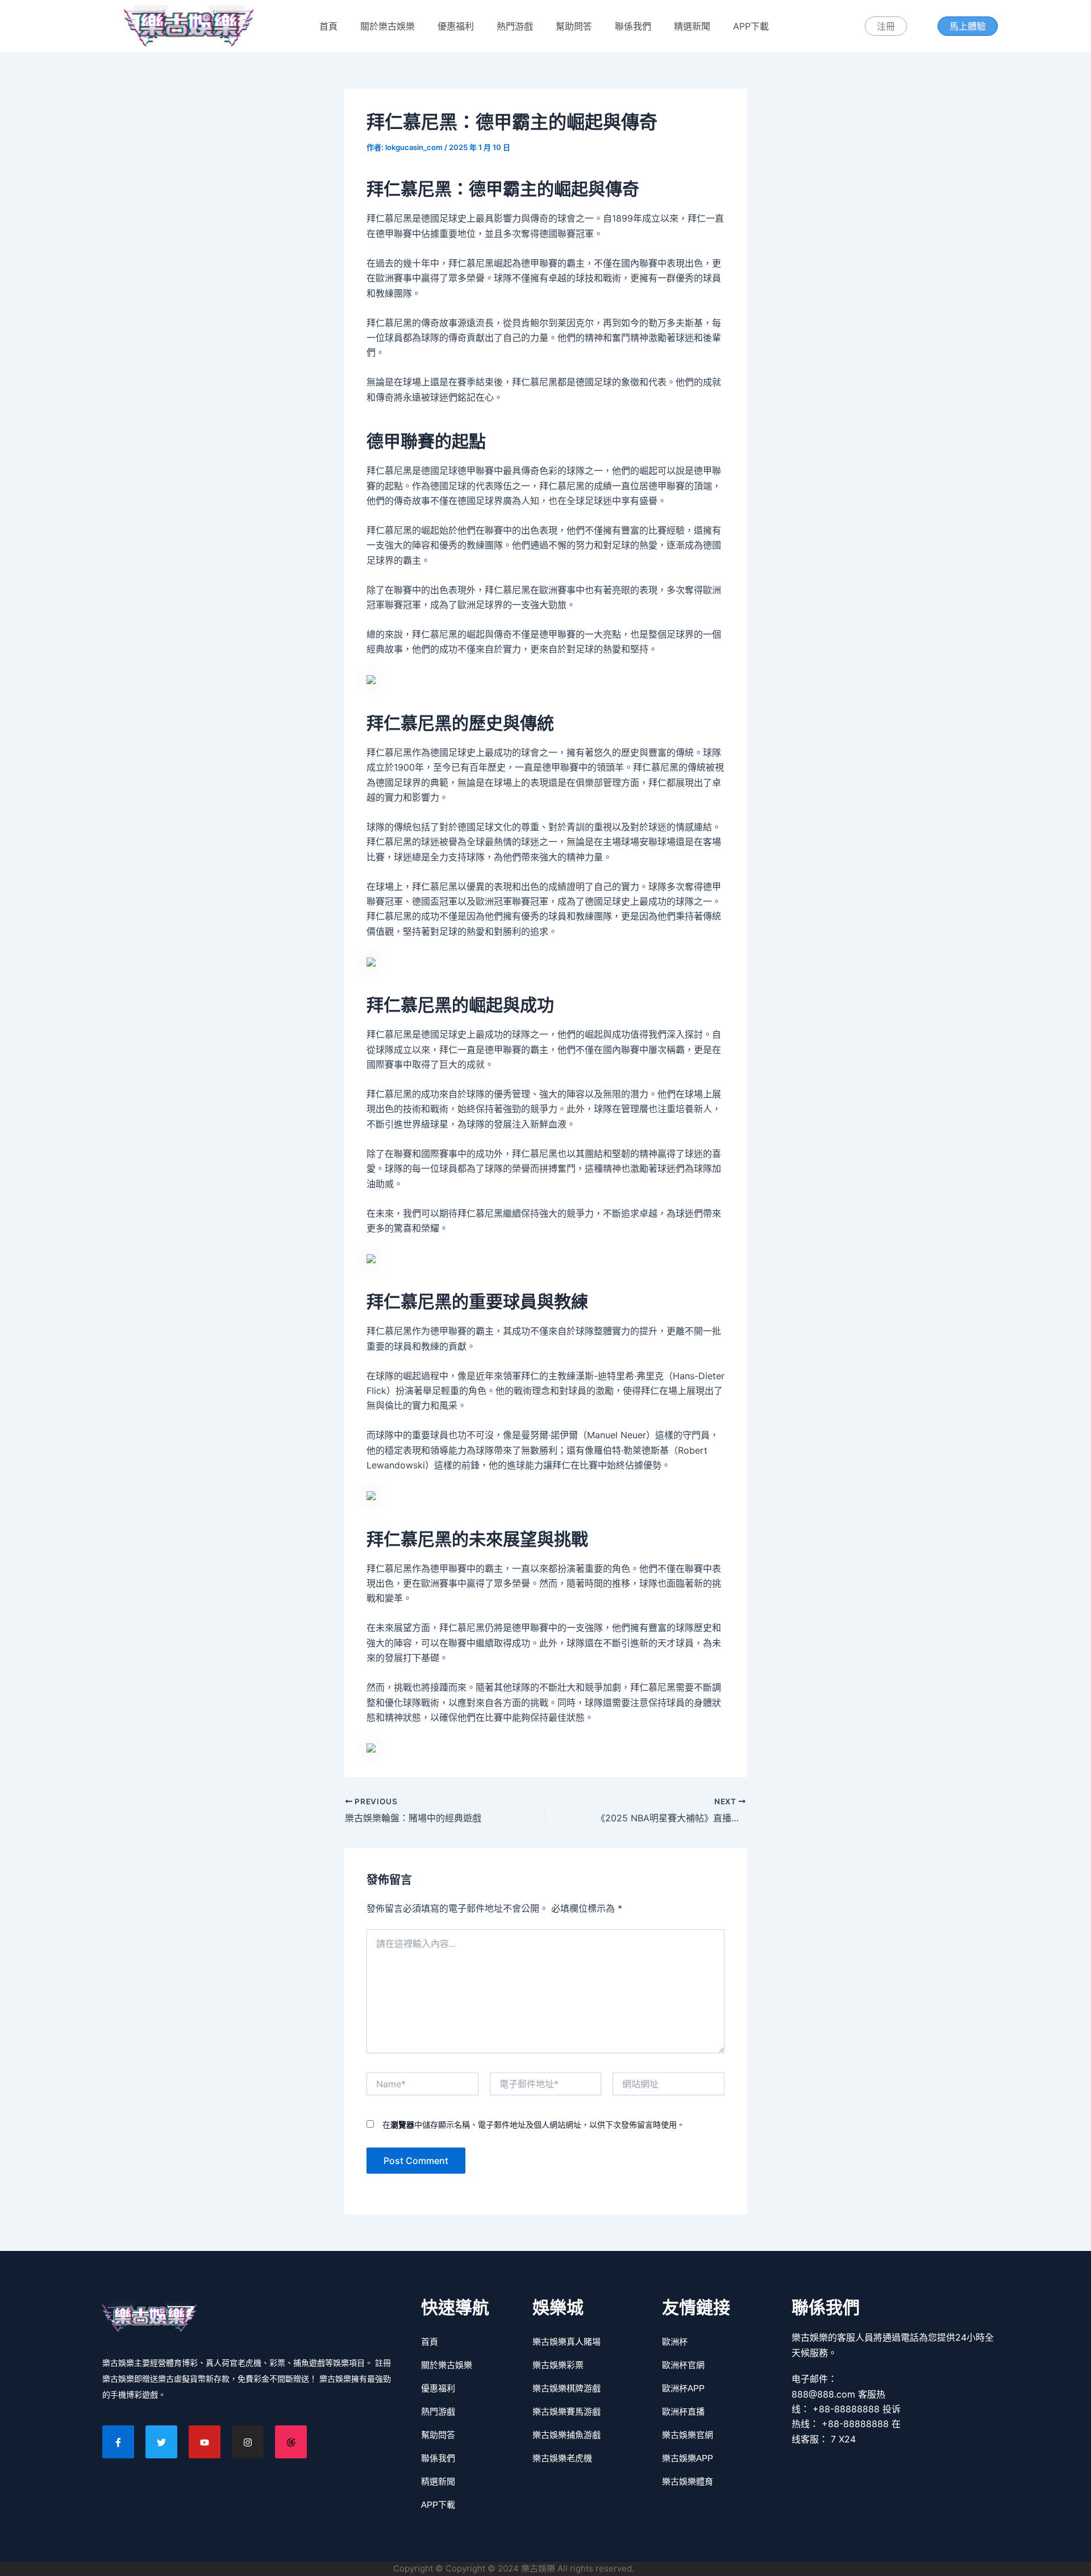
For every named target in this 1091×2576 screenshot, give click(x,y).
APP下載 (751, 26)
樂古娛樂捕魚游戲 (567, 2435)
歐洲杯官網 (683, 2365)
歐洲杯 (675, 2342)
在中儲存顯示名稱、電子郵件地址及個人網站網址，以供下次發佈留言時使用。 (534, 2125)
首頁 (328, 26)
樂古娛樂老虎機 (562, 2458)
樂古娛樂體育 (688, 2481)
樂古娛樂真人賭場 (567, 2342)
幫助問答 (574, 26)
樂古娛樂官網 (688, 2435)
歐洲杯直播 (683, 2411)
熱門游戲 (515, 26)
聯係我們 (633, 26)
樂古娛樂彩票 (558, 2365)
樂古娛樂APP (688, 2458)
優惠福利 (456, 26)
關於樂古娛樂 (388, 26)
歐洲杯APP (683, 2388)
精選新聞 (692, 26)
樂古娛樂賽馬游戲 (567, 2411)
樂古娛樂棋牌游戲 (567, 2388)
